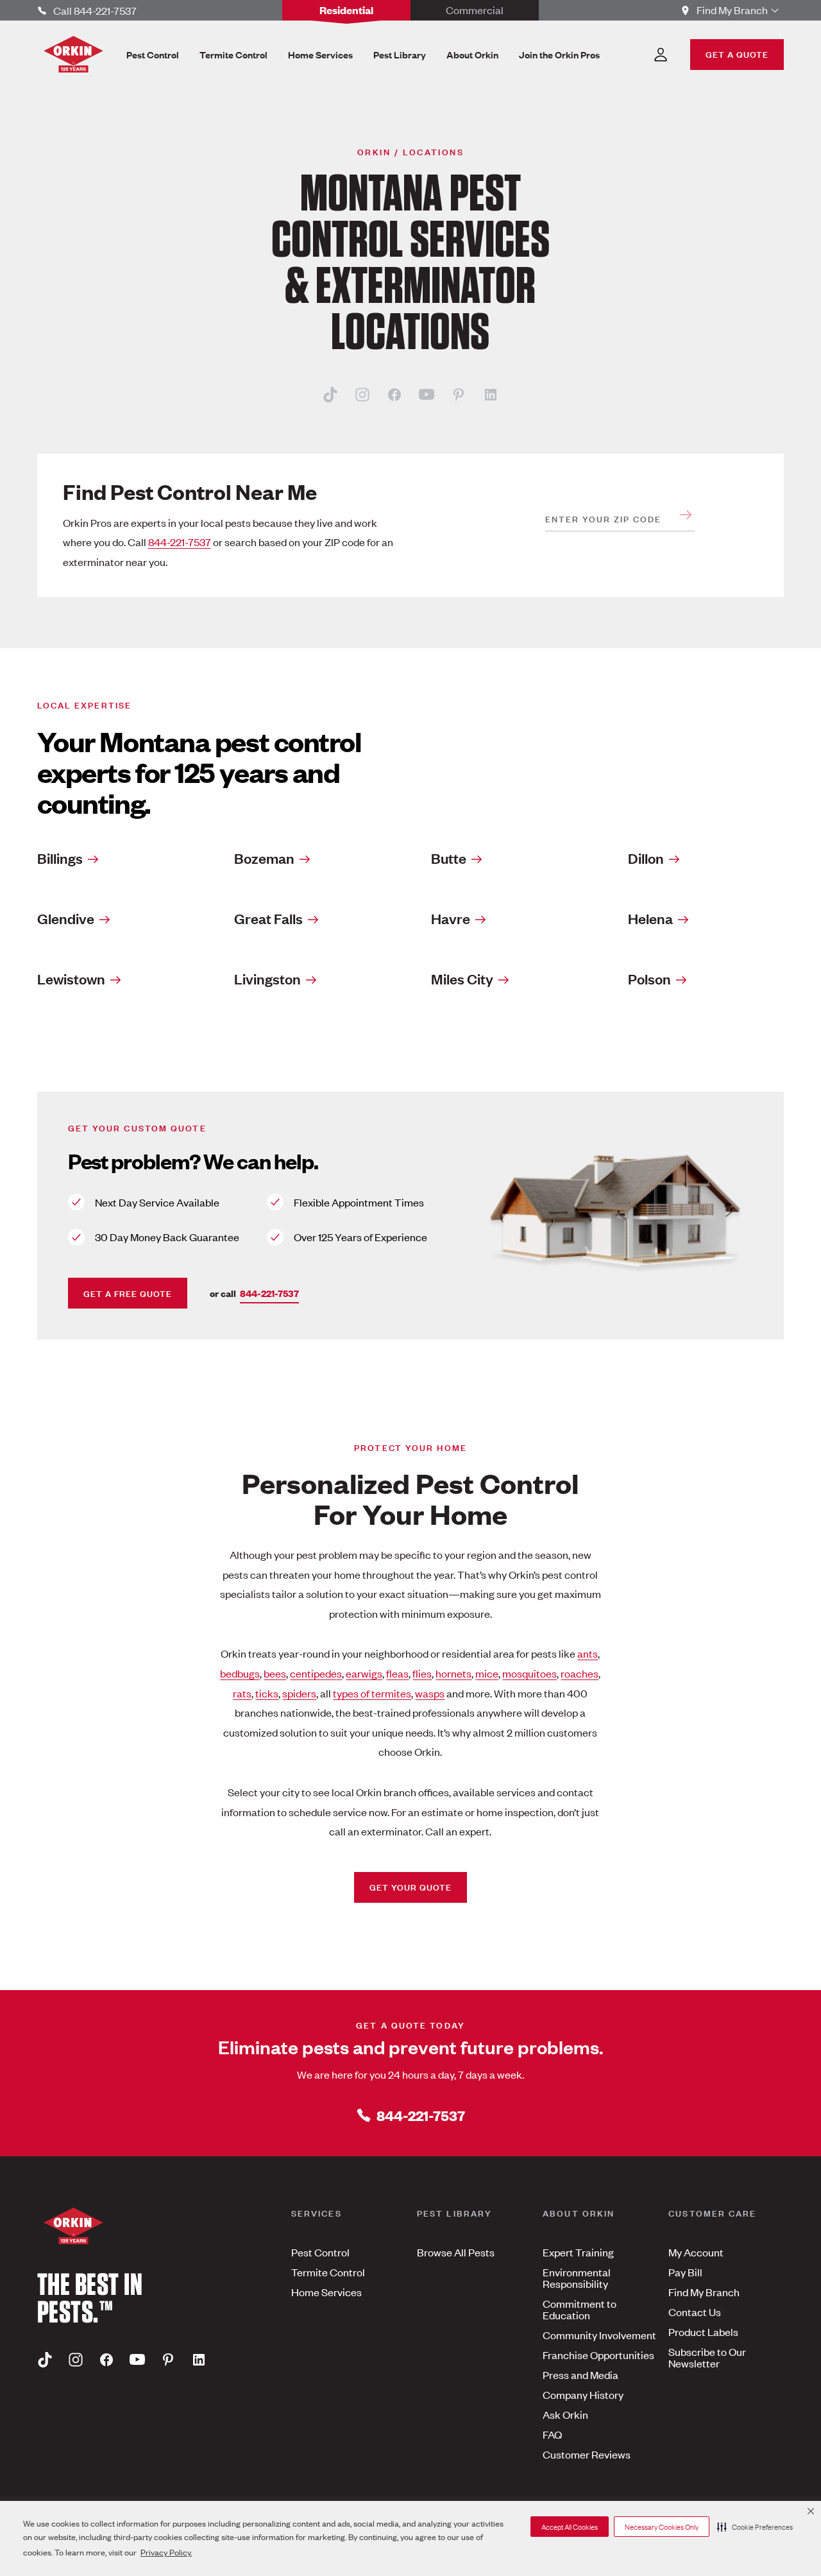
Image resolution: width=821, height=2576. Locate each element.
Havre (451, 918)
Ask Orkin (565, 2414)
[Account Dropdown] (661, 55)
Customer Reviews (587, 2454)
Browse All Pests (456, 2252)
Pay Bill (685, 2272)
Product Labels (703, 2331)
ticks (267, 1693)
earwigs (364, 1673)
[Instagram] (362, 394)
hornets (453, 1673)
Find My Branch (704, 2292)
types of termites (372, 1693)
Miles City (462, 979)
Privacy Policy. (166, 2552)
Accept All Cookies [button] (570, 2527)
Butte (449, 858)
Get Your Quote (410, 1886)
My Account (696, 2252)
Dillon (646, 858)
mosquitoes (529, 1673)
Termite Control (328, 2272)
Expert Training (578, 2252)
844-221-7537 (180, 542)
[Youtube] (427, 394)
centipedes (316, 1673)
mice (487, 1673)
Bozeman (264, 858)
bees (275, 1673)
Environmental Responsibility (577, 2278)
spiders (299, 1693)
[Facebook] (394, 394)
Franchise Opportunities (598, 2355)
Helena (650, 918)
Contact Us (695, 2312)
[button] (755, 2527)
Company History (583, 2394)
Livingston (267, 979)
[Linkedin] (491, 394)
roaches (580, 1673)
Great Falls (268, 918)
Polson (649, 979)
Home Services (326, 2292)
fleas (397, 1673)
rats (242, 1693)
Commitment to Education (580, 2309)
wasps (430, 1693)
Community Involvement (599, 2335)
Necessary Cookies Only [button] (662, 2527)
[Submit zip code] (686, 515)
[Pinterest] (459, 394)
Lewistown (71, 979)
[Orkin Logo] (73, 54)
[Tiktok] (330, 394)
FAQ (552, 2434)
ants (588, 1653)
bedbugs (240, 1673)
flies (422, 1673)
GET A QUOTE (737, 54)
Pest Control (320, 2252)
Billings (60, 858)
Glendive (66, 918)
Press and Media (580, 2374)
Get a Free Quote (128, 1293)
